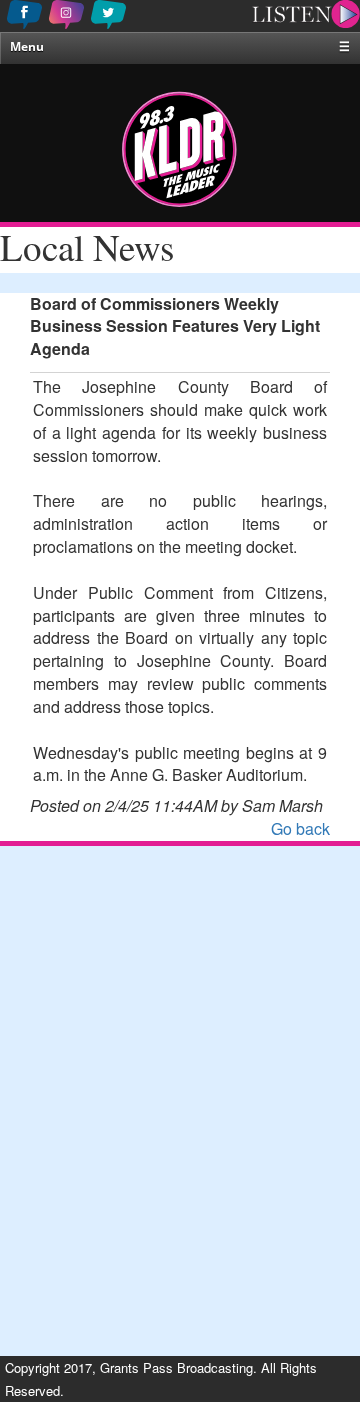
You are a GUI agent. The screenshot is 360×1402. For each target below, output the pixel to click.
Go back (300, 828)
